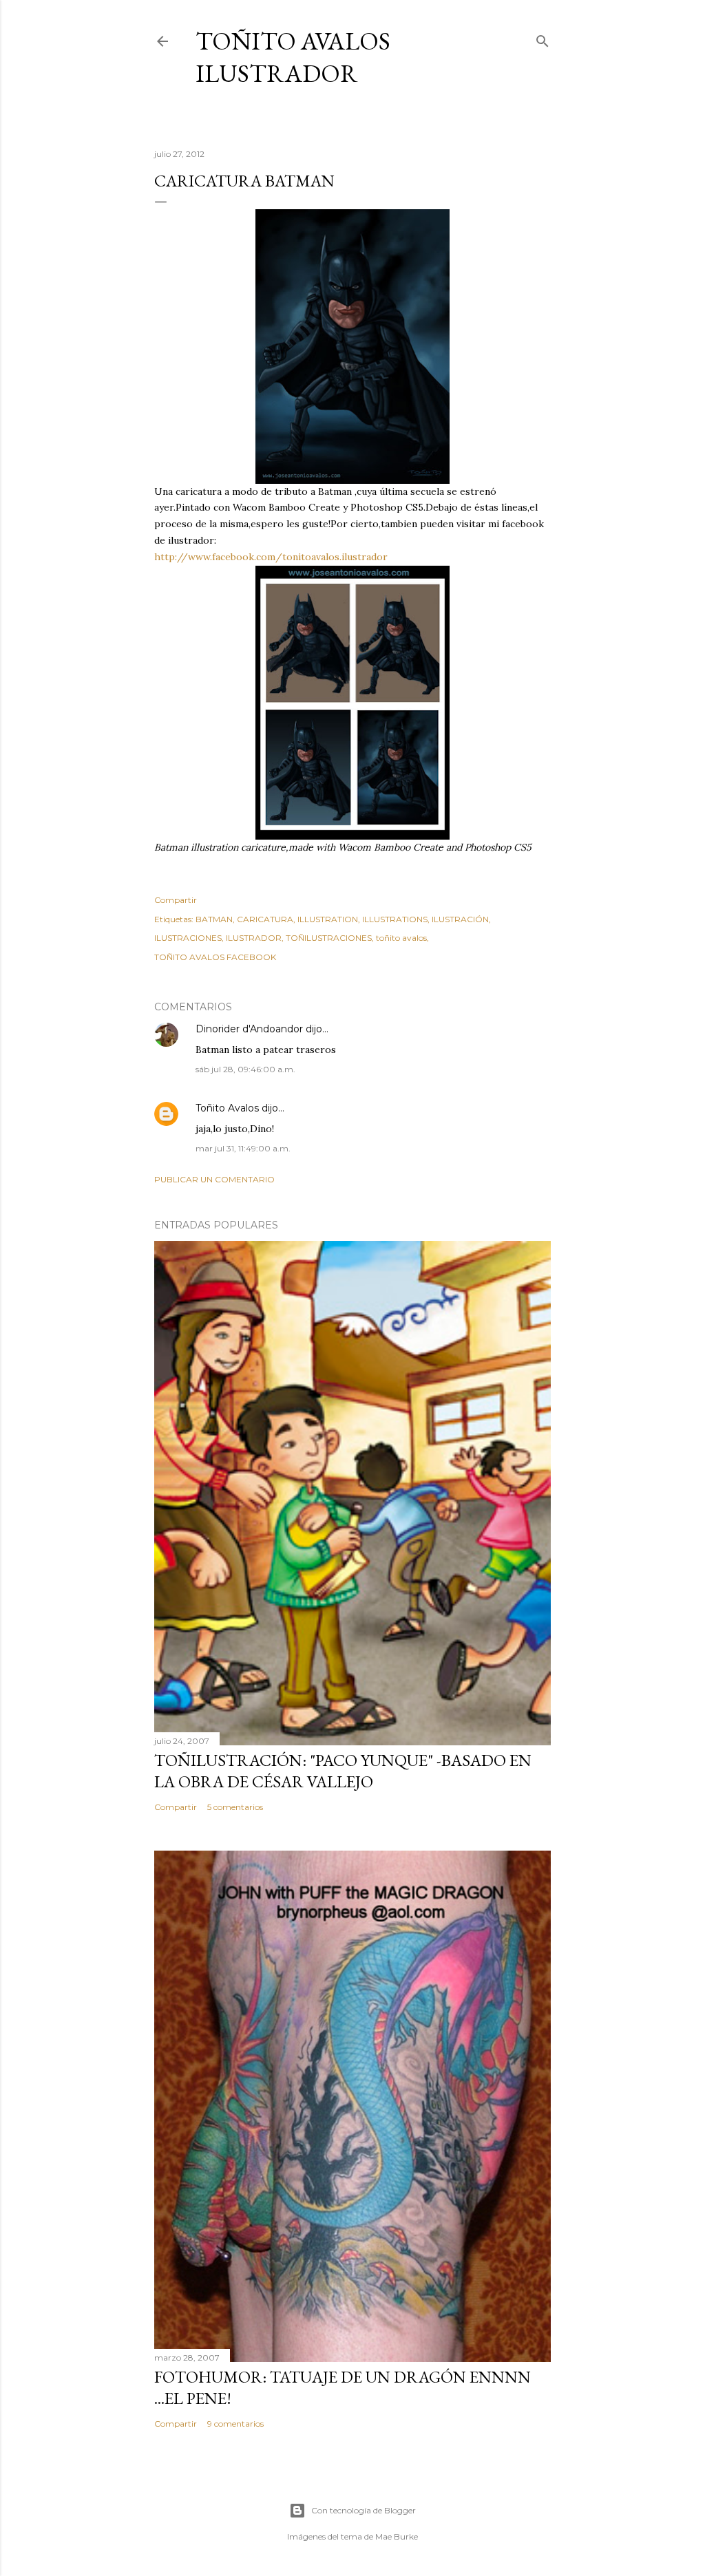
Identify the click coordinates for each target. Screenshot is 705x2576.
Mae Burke (397, 2536)
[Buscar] (543, 38)
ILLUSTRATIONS (395, 919)
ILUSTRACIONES (188, 938)
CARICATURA (265, 919)
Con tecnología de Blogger (364, 2510)
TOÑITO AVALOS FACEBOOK (215, 957)
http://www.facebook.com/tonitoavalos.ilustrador (271, 557)
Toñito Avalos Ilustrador (293, 57)
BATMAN (214, 919)
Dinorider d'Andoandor (249, 1029)
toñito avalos (401, 938)
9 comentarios (235, 2424)
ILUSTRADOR (254, 938)
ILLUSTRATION (328, 919)
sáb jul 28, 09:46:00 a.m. (245, 1069)
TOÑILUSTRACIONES (329, 938)
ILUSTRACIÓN (460, 919)
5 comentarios (235, 1807)
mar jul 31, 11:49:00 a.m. (243, 1148)
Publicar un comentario (214, 1179)
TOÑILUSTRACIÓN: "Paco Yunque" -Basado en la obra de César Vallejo (343, 1771)
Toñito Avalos (227, 1108)
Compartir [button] (176, 900)
